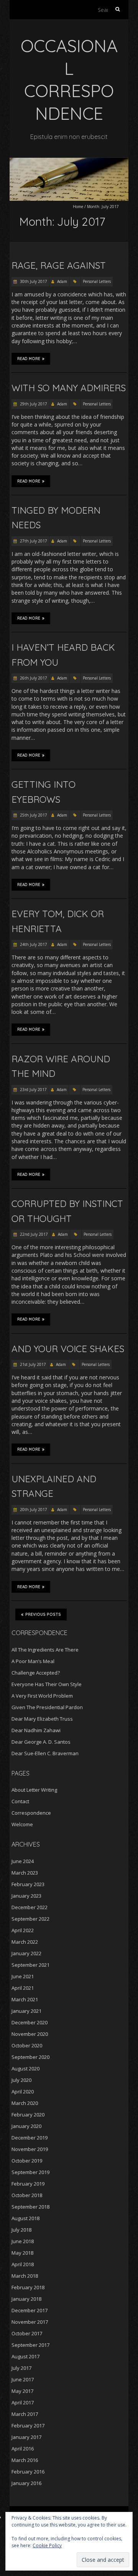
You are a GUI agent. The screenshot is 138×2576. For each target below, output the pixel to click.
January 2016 (26, 2483)
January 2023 (26, 1896)
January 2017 (26, 2437)
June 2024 (23, 1861)
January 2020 (26, 2126)
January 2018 (26, 2299)
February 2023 (28, 1884)
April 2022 (23, 1930)
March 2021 (25, 1999)
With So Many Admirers (69, 388)
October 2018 (27, 2195)
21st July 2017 (32, 1364)
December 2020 (30, 2022)
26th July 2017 (33, 678)
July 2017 (21, 2368)
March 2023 (25, 1873)
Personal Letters (97, 281)
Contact (20, 1801)
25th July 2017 (33, 815)
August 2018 (25, 2218)
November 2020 (30, 2034)
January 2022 (26, 1953)
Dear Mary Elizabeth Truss (42, 1719)
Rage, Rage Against (59, 265)
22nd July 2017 (33, 1234)
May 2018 (22, 2253)
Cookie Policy (47, 2545)
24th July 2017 (33, 944)
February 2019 (28, 2184)
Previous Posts (43, 1615)
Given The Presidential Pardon (47, 1707)
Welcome (22, 1824)
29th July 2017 (33, 404)
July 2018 (21, 2230)
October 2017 (27, 2333)
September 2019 (30, 2172)
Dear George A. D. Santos (41, 1742)
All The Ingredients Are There (45, 1650)
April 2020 (23, 2092)
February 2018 (28, 2287)
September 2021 (30, 1965)
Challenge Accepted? (36, 1673)
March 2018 (25, 2276)
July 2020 (21, 2080)
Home (78, 207)
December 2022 (30, 1907)
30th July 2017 (33, 281)
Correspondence (31, 1813)
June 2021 (23, 1976)
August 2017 (25, 2356)
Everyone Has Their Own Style (47, 1684)
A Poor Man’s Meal (33, 1661)
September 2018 (30, 2207)
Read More (29, 359)
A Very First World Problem (42, 1696)
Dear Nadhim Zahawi (36, 1730)
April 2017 (23, 2402)
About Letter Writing (34, 1790)
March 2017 (25, 2414)
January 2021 (26, 2011)
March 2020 (25, 2103)
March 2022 (25, 1942)
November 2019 (30, 2149)
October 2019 (27, 2161)
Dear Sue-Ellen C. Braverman (45, 1753)
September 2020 (30, 2057)
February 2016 (28, 2472)
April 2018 (23, 2264)
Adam (62, 281)
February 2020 (28, 2115)
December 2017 (30, 2310)
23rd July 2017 (33, 1090)
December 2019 (30, 2138)
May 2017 (22, 2391)
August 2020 (25, 2068)
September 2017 (30, 2345)
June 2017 (23, 2379)
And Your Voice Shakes (68, 1349)
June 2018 (23, 2241)
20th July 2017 (33, 1510)
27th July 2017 (33, 541)
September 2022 (30, 1919)
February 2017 (28, 2426)
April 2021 (23, 1988)
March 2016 (25, 2460)
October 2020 (27, 2045)
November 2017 (30, 2322)
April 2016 (23, 2449)
